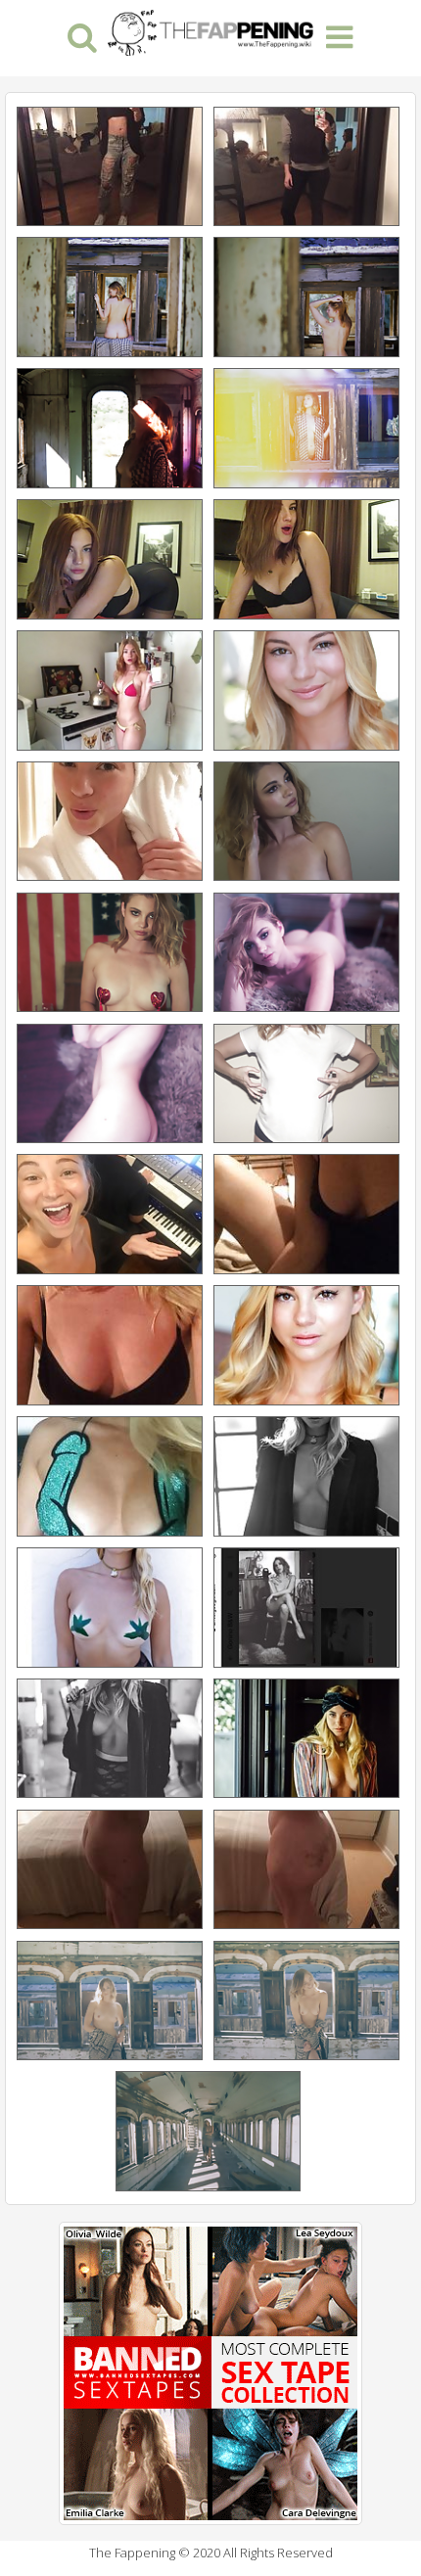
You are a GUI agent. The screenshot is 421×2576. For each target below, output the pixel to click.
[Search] (82, 36)
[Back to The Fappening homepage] (210, 30)
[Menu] (339, 36)
